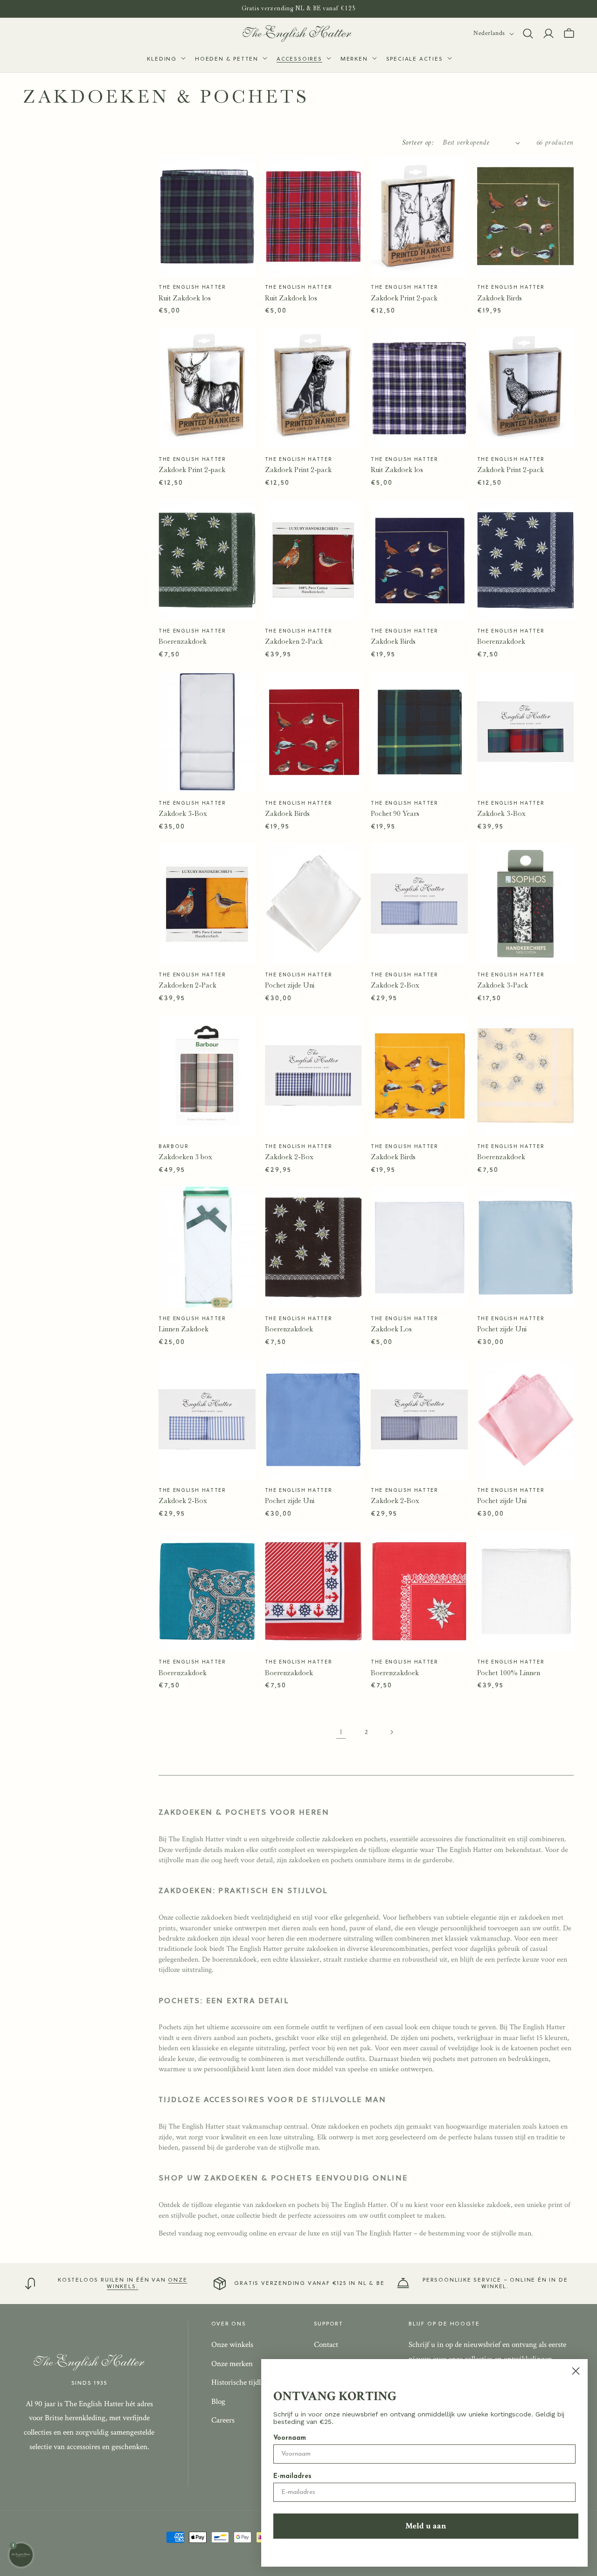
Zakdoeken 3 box (185, 1157)
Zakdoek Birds (500, 298)
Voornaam (290, 2438)
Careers (223, 2420)
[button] (165, 60)
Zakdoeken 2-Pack (294, 641)
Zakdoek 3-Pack (503, 985)
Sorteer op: (418, 143)
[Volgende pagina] (391, 1732)
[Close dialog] (576, 2371)
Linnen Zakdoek (184, 1329)
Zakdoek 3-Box (183, 814)
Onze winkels (232, 2345)
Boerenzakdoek (183, 641)
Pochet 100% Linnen (509, 1673)
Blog (218, 2402)
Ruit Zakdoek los (185, 298)
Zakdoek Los (391, 1329)
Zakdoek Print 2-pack (404, 298)
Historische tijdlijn (240, 2382)
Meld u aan (426, 2526)
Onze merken (232, 2364)
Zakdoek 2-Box (395, 985)
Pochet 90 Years (395, 814)
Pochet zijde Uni (290, 985)
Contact (326, 2345)
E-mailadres (292, 2476)
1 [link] (341, 1732)
